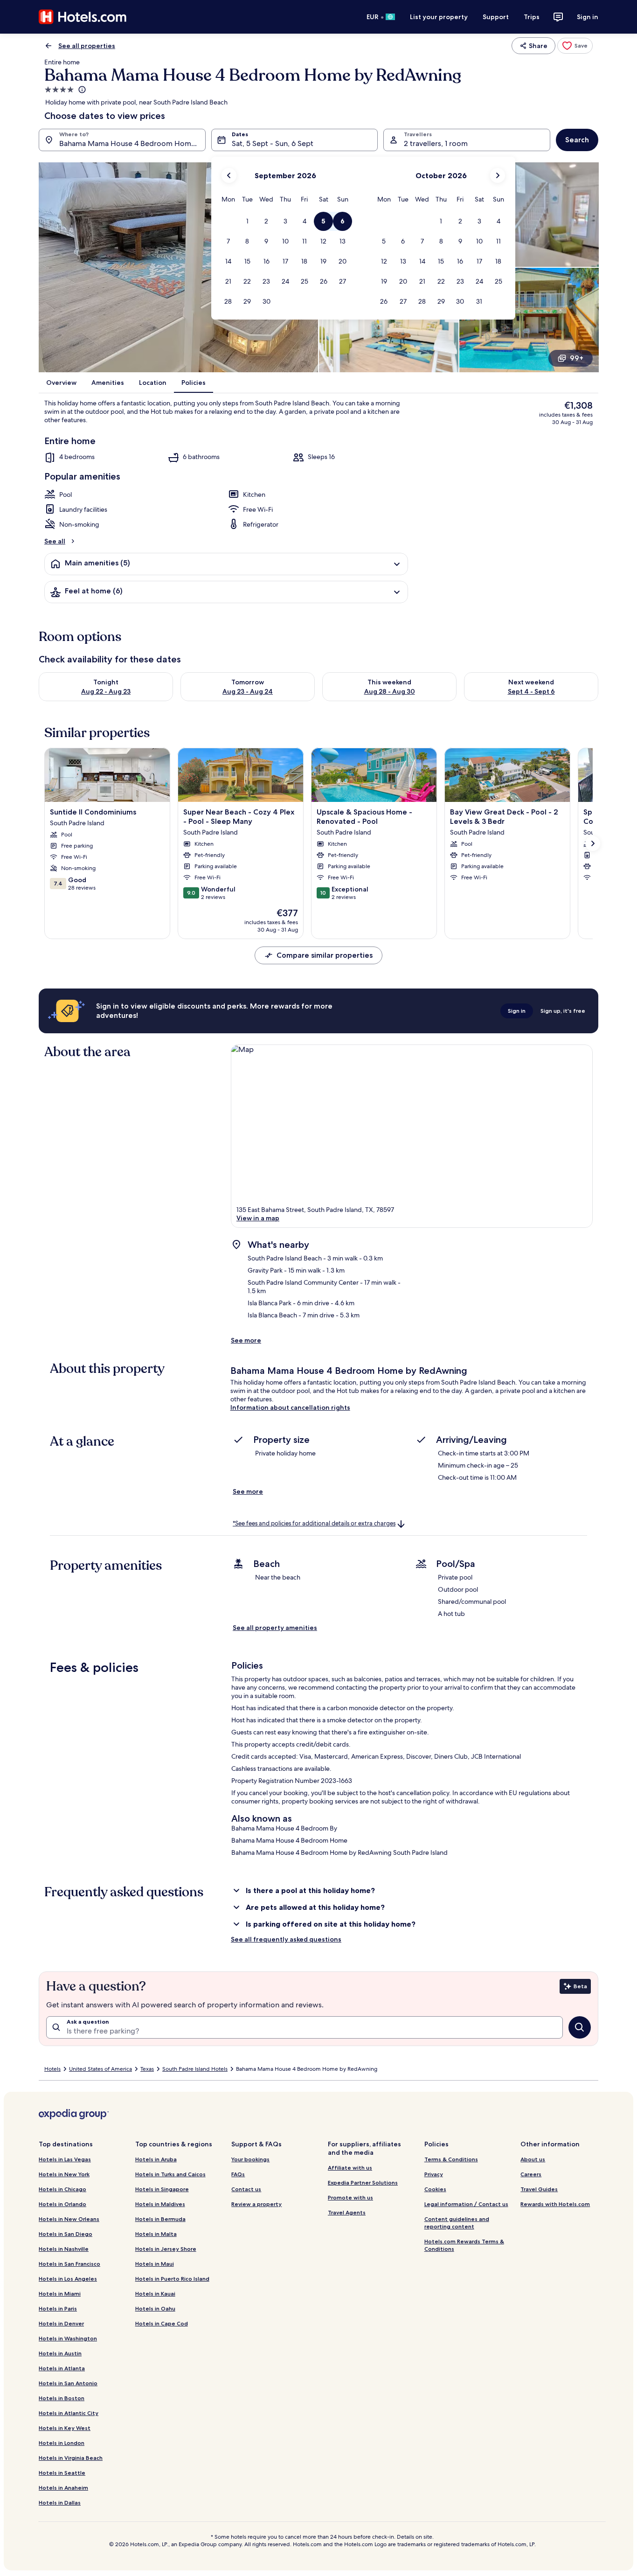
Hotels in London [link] (62, 2443)
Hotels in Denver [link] (61, 2323)
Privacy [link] (434, 2174)
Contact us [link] (246, 2189)
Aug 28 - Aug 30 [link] (390, 691)
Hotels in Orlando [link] (62, 2204)
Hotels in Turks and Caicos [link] (170, 2174)
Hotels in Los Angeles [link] (68, 2279)
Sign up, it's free (563, 1011)
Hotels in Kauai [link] (155, 2294)
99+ (577, 358)
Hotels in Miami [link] (60, 2294)
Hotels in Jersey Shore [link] (166, 2249)
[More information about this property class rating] (81, 90)
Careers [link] (531, 2174)
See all (55, 541)
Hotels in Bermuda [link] (160, 2219)
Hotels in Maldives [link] (160, 2204)
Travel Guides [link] (539, 2189)
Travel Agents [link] (347, 2212)
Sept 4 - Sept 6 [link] (531, 691)
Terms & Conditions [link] (451, 2159)
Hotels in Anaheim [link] (63, 2488)
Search (577, 140)
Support (496, 17)
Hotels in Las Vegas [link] (65, 2159)
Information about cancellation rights (290, 1407)
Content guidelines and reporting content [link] (457, 2223)
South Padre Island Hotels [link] (195, 2069)
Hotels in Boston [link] (62, 2398)
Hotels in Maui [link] (155, 2264)
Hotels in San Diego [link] (66, 2234)
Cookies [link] (435, 2189)
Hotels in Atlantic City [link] (69, 2413)
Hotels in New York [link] (64, 2174)
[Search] (580, 2027)
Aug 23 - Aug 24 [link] (248, 691)
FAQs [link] (238, 2174)
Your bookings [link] (250, 2159)
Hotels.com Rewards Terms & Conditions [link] (464, 2245)
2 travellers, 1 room (436, 143)
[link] (575, 46)
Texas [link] (147, 2069)
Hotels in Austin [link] (60, 2353)
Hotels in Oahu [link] (155, 2308)
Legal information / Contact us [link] (466, 2204)
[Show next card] (593, 843)
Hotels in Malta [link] (156, 2234)
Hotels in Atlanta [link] (62, 2368)
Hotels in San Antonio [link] (68, 2383)
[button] (247, 221)
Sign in (588, 17)
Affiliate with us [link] (350, 2168)
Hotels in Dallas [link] (60, 2503)
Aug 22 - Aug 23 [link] (106, 691)
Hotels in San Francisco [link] (69, 2264)
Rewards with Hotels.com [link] (555, 2204)
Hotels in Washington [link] (68, 2338)
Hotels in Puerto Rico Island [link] (172, 2279)
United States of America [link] (100, 2069)
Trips (532, 17)
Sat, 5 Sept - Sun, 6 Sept (273, 143)
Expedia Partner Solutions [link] (363, 2183)
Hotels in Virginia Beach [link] (71, 2458)
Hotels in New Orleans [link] (69, 2219)
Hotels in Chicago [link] (62, 2189)
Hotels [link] (52, 2069)
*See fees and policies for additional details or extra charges (314, 1523)
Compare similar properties (325, 955)
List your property (439, 17)
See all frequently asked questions (286, 1939)
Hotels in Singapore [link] (162, 2189)
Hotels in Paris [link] (58, 2308)
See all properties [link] (87, 46)
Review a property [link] (256, 2204)
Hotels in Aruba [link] (156, 2159)
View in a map (258, 1218)
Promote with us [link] (350, 2197)
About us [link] (533, 2159)
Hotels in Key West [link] (65, 2428)
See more (246, 1340)
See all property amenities (275, 1628)
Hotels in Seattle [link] (62, 2473)
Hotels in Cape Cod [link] (162, 2323)
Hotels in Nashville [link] (64, 2249)
